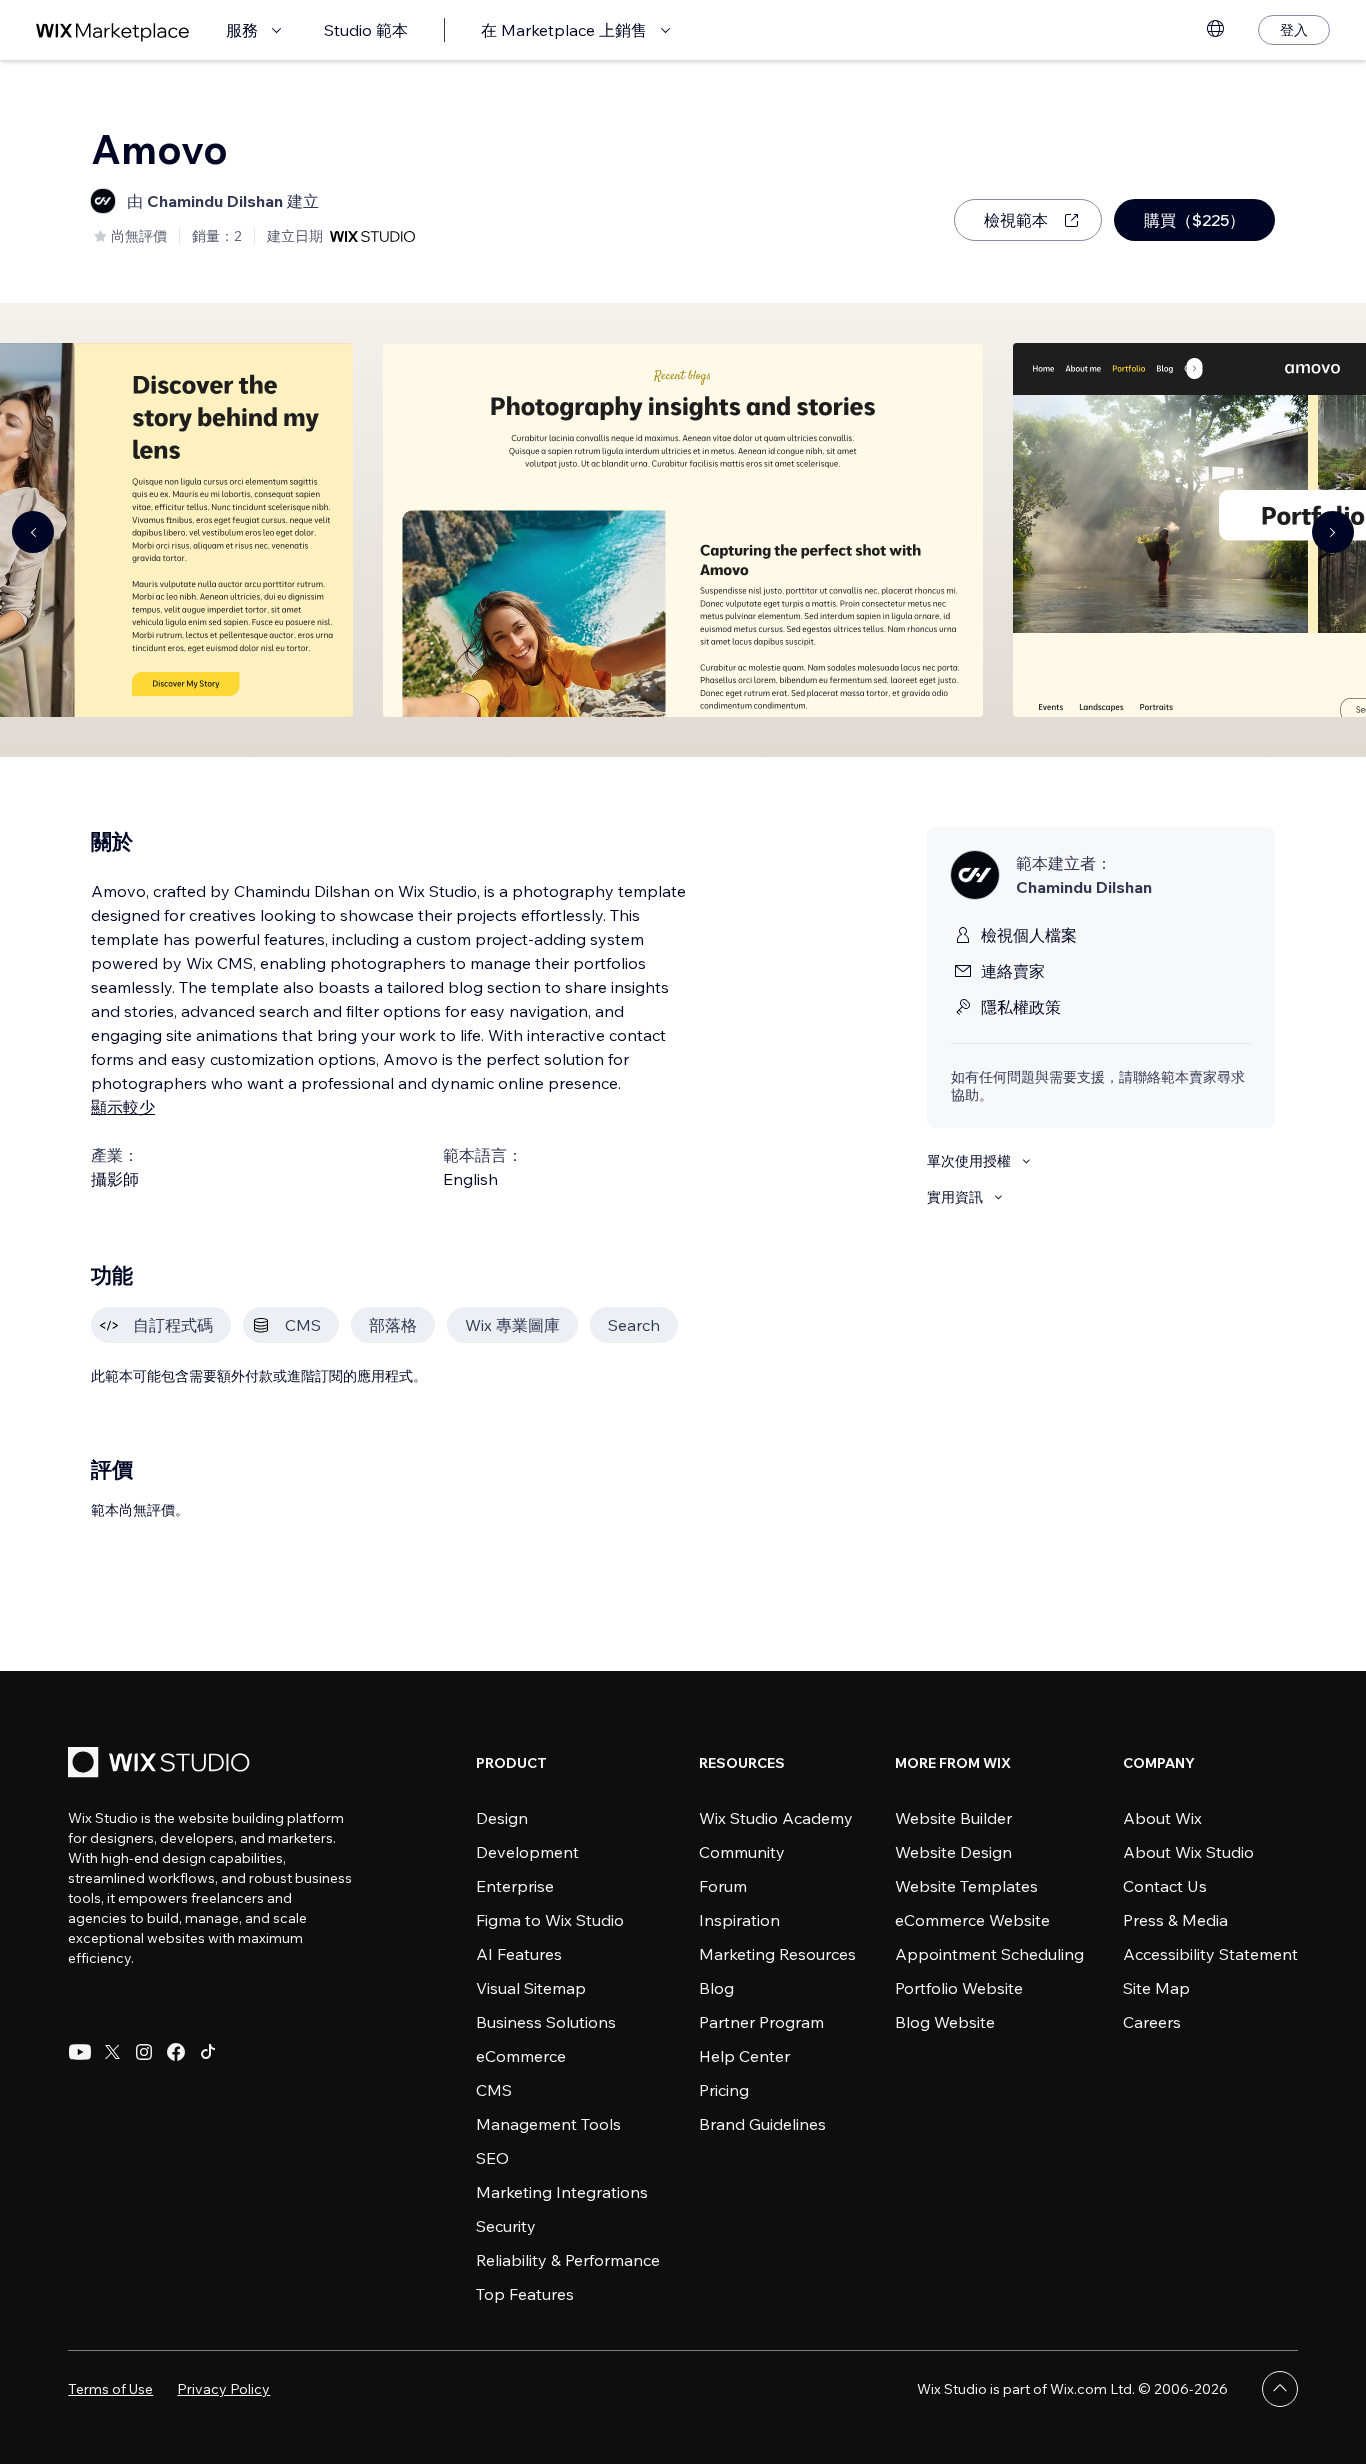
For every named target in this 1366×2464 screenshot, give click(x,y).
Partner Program (761, 2022)
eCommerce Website (972, 1920)
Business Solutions (546, 2022)
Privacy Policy (223, 2389)
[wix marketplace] (113, 30)
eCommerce (521, 2056)
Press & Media (1175, 1920)
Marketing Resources (777, 1954)
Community (742, 1852)
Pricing (724, 2090)
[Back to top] (1280, 2389)
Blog (716, 1988)
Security (506, 2226)
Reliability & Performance (568, 2260)
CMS (494, 2090)
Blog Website (945, 2022)
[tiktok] (208, 2052)
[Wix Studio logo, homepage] (162, 1764)
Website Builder (953, 1818)
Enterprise (515, 1886)
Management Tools (548, 2124)
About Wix (1162, 1818)
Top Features (525, 2294)
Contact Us (1165, 1886)
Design (502, 1818)
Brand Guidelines (762, 2124)
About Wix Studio (1188, 1852)
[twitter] (112, 2052)
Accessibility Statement (1210, 1954)
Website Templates (966, 1886)
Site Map (1156, 1988)
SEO (492, 2158)
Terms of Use (110, 2389)
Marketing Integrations (562, 2192)
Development (527, 1852)
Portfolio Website (959, 1988)
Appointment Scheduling (989, 1954)
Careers (1152, 2022)
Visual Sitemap (531, 1988)
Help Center (744, 2056)
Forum (723, 1886)
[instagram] (144, 2052)
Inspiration (739, 1920)
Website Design (953, 1852)
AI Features (519, 1954)
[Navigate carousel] (33, 532)
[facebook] (176, 2052)
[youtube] (80, 2052)
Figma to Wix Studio (550, 1920)
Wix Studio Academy (776, 1818)
